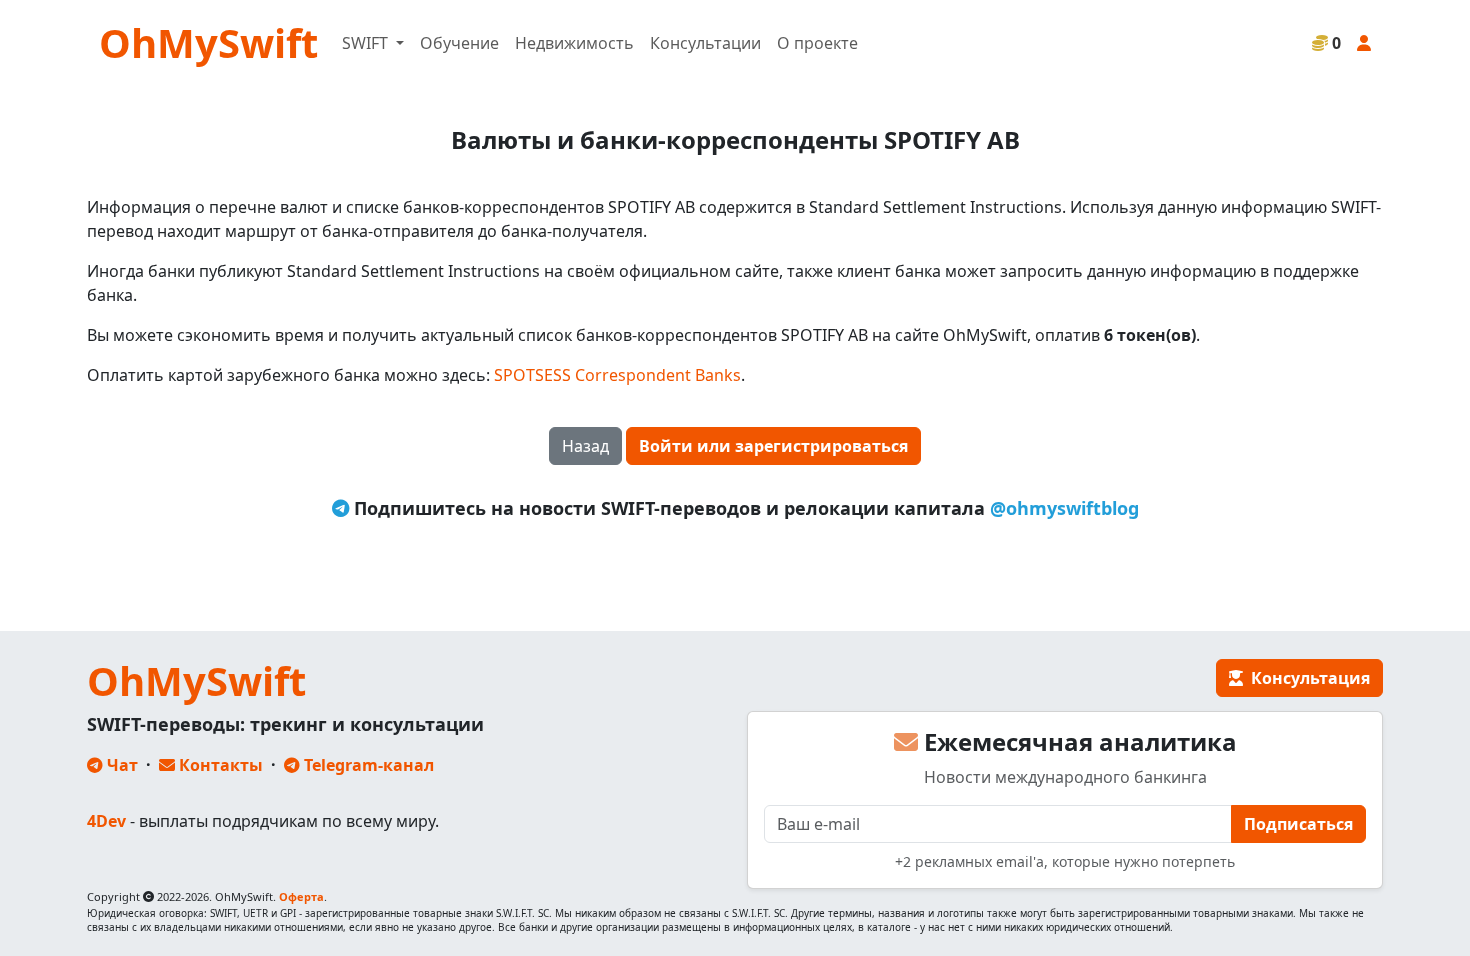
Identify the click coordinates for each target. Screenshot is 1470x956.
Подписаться (1298, 824)
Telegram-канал (367, 765)
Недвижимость (574, 43)
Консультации (705, 43)
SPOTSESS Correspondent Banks (617, 375)
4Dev (106, 821)
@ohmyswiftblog (1064, 508)
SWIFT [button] (367, 43)
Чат (120, 765)
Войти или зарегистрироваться (773, 446)
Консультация (1306, 678)
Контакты (219, 765)
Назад (585, 446)
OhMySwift (208, 42)
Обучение (459, 43)
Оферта (301, 896)
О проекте (817, 43)
